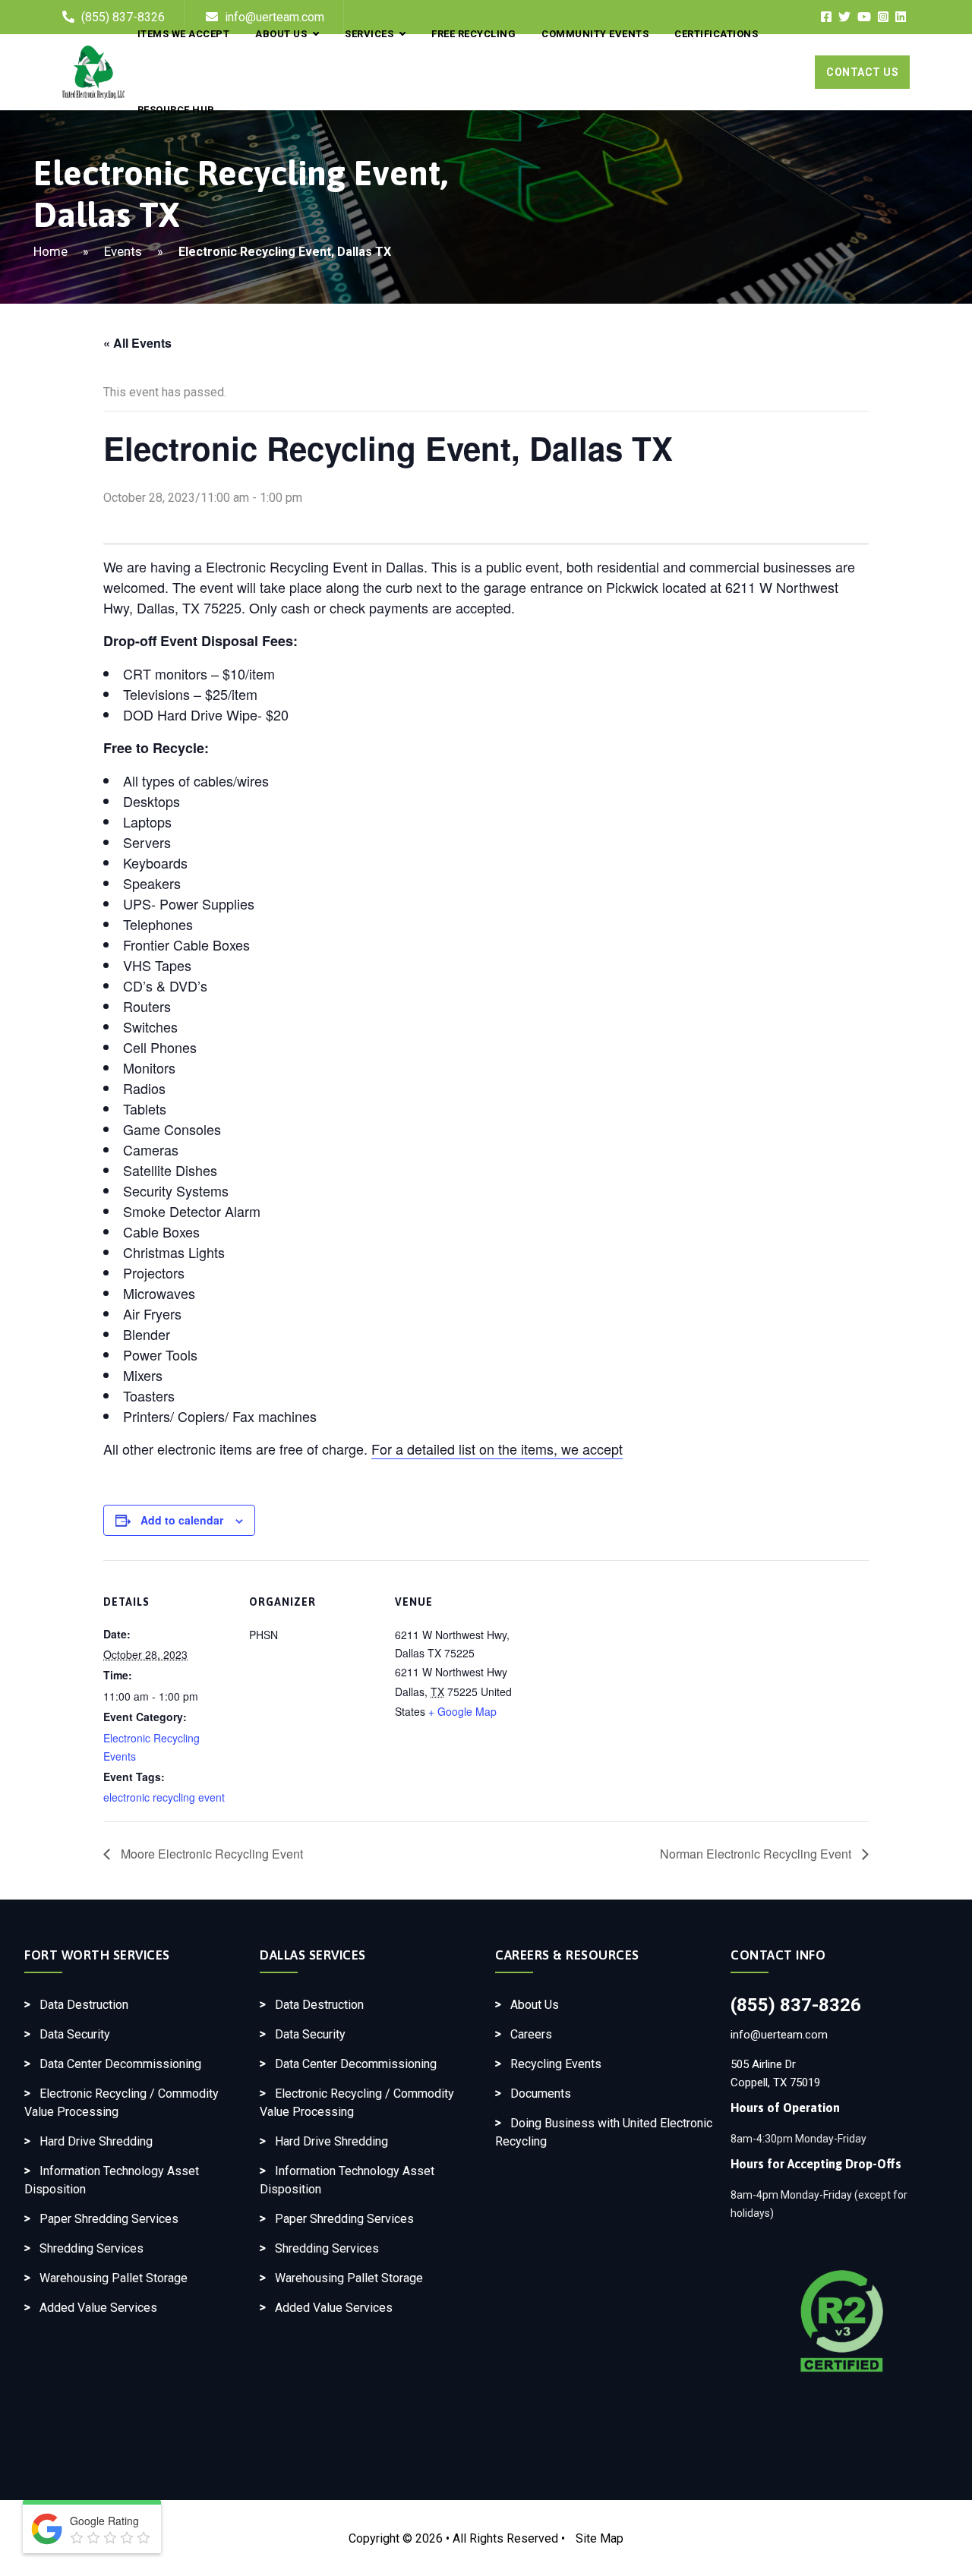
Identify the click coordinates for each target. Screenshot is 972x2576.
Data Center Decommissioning (120, 2064)
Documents (541, 2094)
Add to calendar (182, 1520)
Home (50, 251)
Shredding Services (92, 2248)
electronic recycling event (164, 1797)
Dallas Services (313, 1955)
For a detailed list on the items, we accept (497, 1449)
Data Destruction (84, 2005)
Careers (531, 2034)
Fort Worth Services (97, 1955)
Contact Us (862, 72)
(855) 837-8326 (796, 2005)
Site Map (600, 2538)
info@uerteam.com (779, 2035)
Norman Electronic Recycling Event (757, 1854)
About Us (535, 2005)
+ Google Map (462, 1711)
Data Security (75, 2034)
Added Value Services (98, 2308)
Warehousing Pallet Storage (114, 2278)
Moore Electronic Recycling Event (210, 1854)
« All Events (137, 343)
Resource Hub (176, 110)
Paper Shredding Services (109, 2219)
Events (123, 251)
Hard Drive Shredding (96, 2141)
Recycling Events (556, 2064)
